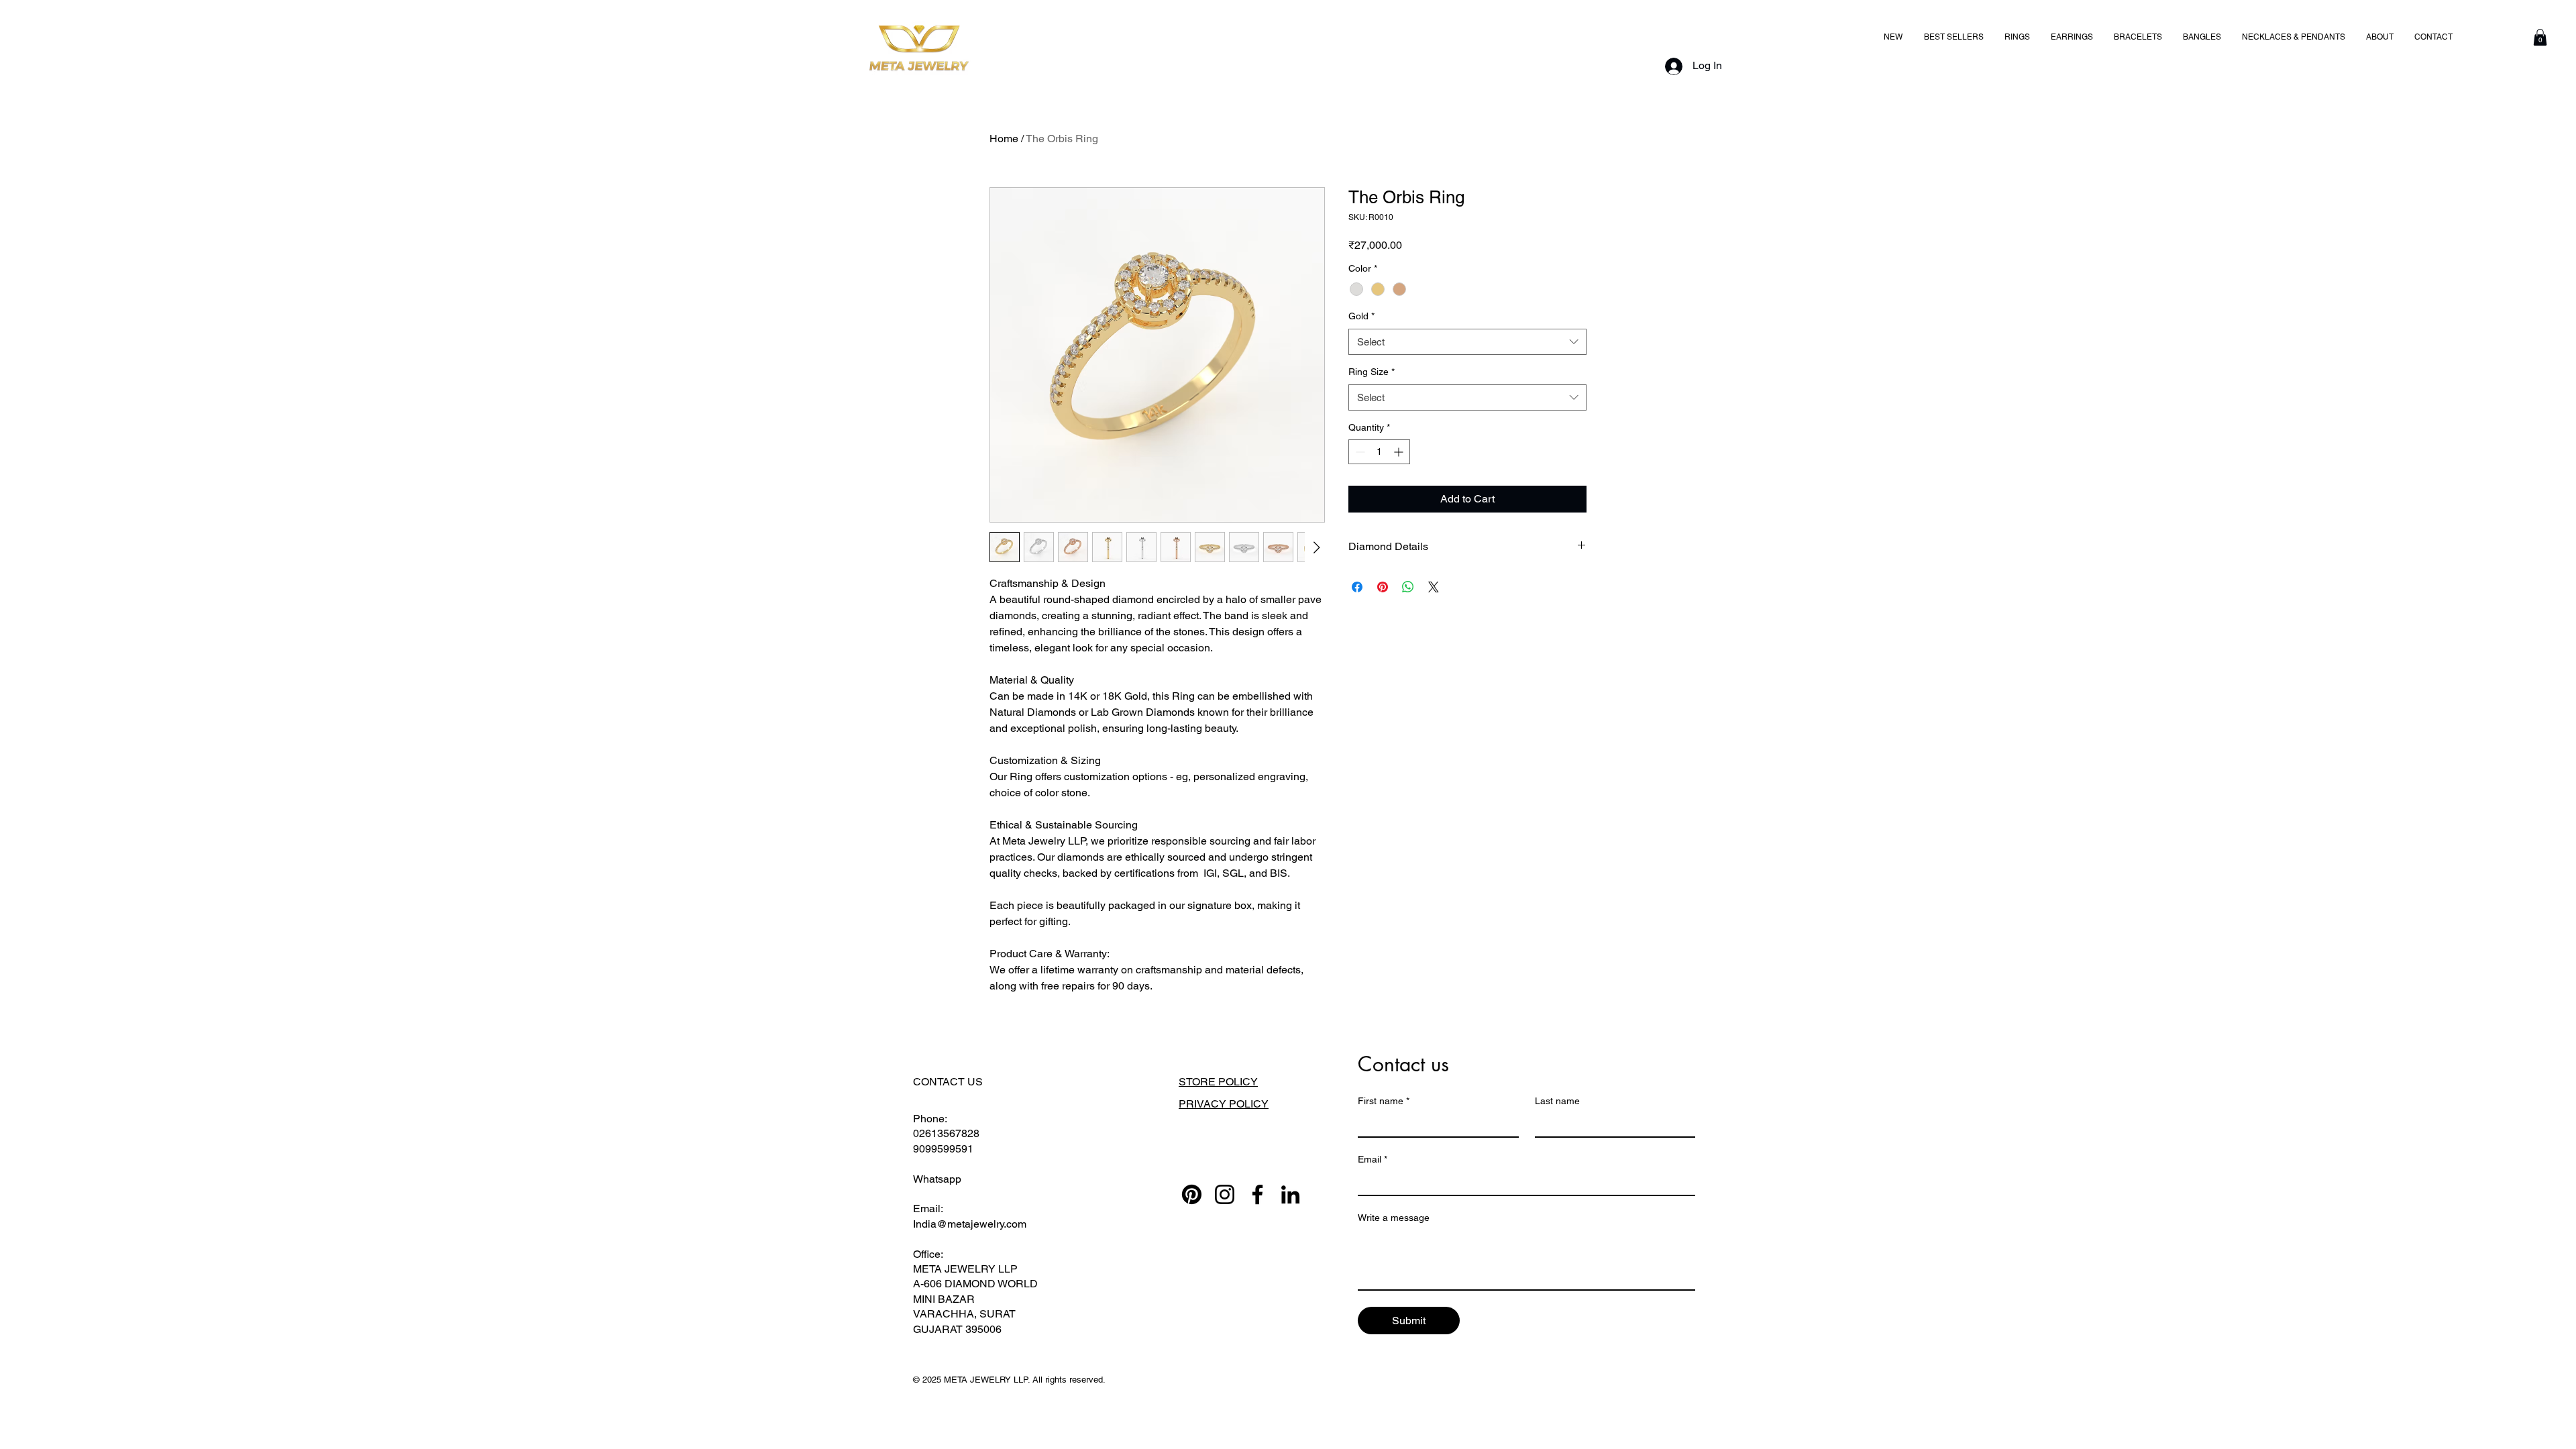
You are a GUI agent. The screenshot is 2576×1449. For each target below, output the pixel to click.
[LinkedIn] (1290, 1194)
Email (1373, 1159)
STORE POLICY (1218, 1082)
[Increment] (1400, 452)
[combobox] (1467, 342)
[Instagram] (1225, 1194)
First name (1384, 1101)
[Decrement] (1359, 452)
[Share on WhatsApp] (1408, 587)
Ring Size (1372, 372)
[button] (2540, 37)
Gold (1361, 316)
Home (1004, 139)
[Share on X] (1434, 587)
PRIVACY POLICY (1224, 1104)
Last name (1557, 1101)
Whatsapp (937, 1179)
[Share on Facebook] (1357, 587)
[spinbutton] (1379, 452)
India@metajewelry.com (970, 1224)
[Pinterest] (1192, 1194)
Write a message (1394, 1218)
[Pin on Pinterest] (1383, 587)
